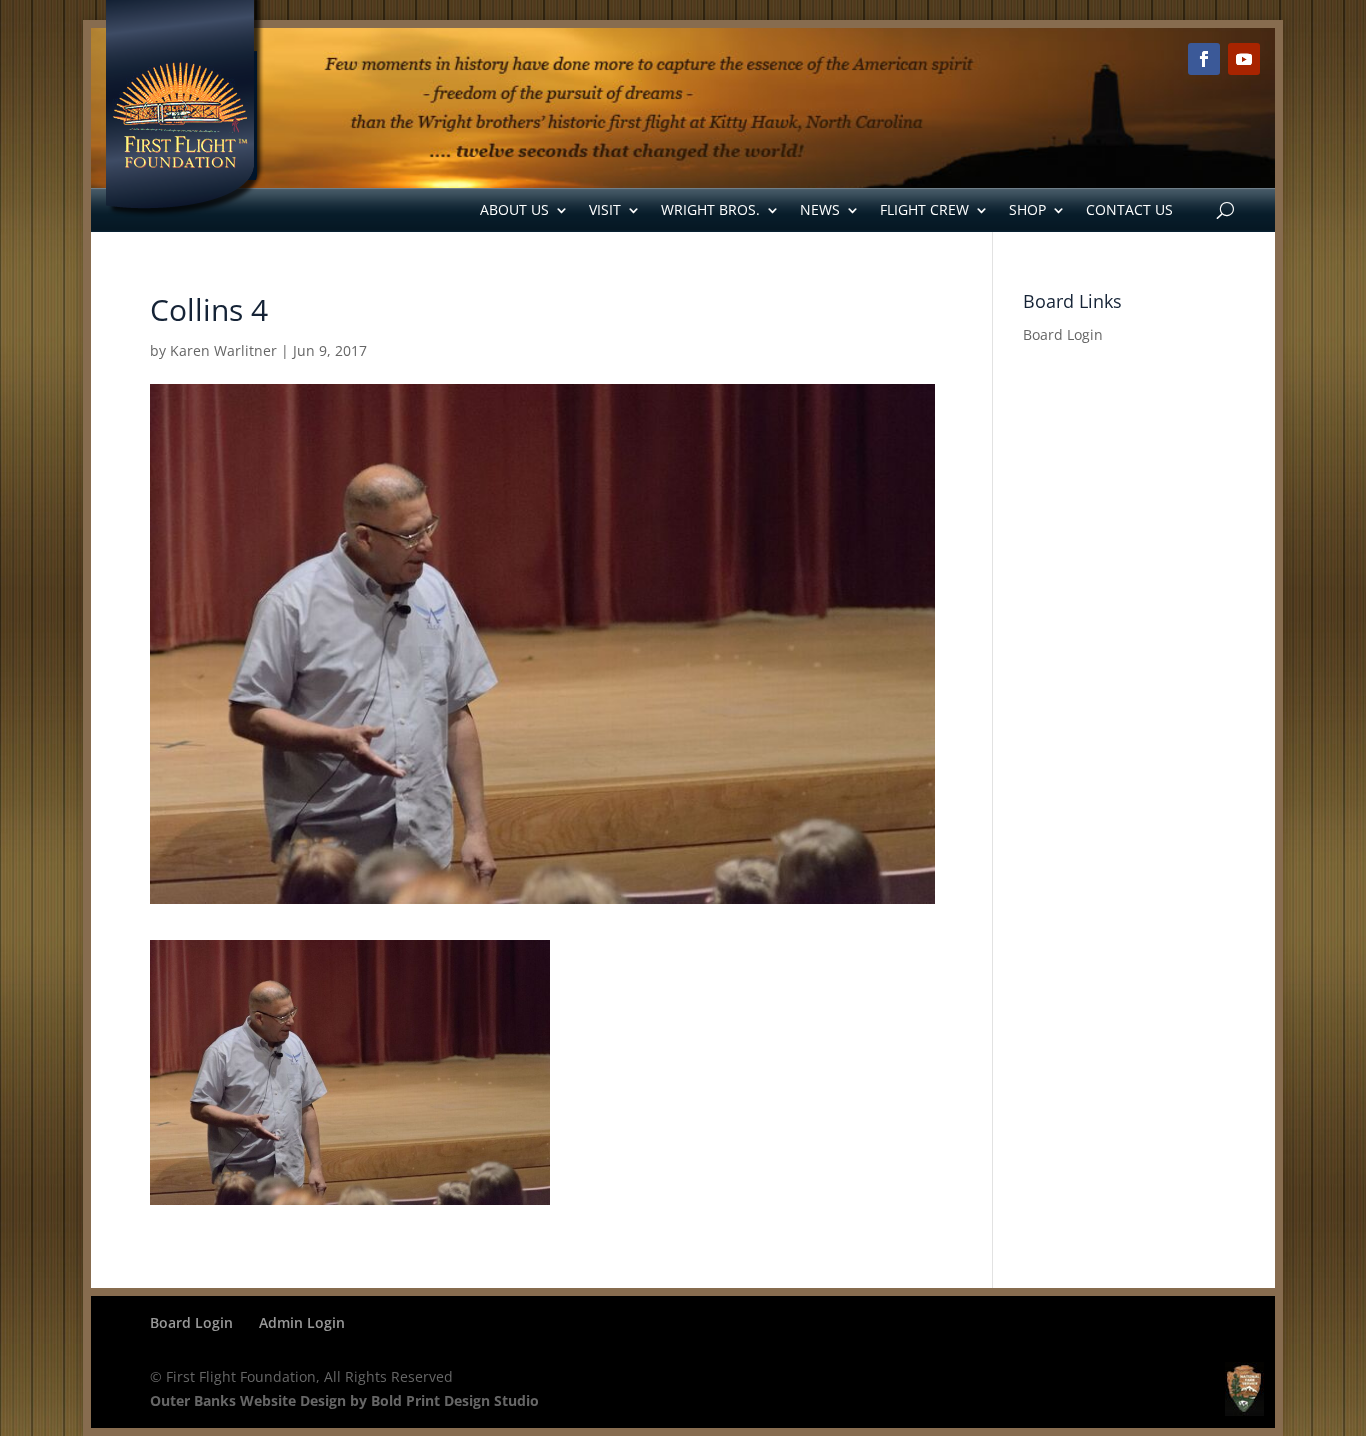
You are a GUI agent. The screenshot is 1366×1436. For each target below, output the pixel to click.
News (820, 209)
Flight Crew (924, 209)
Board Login (1063, 334)
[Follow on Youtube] (1244, 59)
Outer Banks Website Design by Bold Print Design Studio (344, 1400)
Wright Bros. (710, 209)
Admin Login (302, 1322)
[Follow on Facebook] (1204, 59)
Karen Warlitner (223, 350)
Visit (605, 209)
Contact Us (1129, 209)
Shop (1027, 209)
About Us (514, 209)
